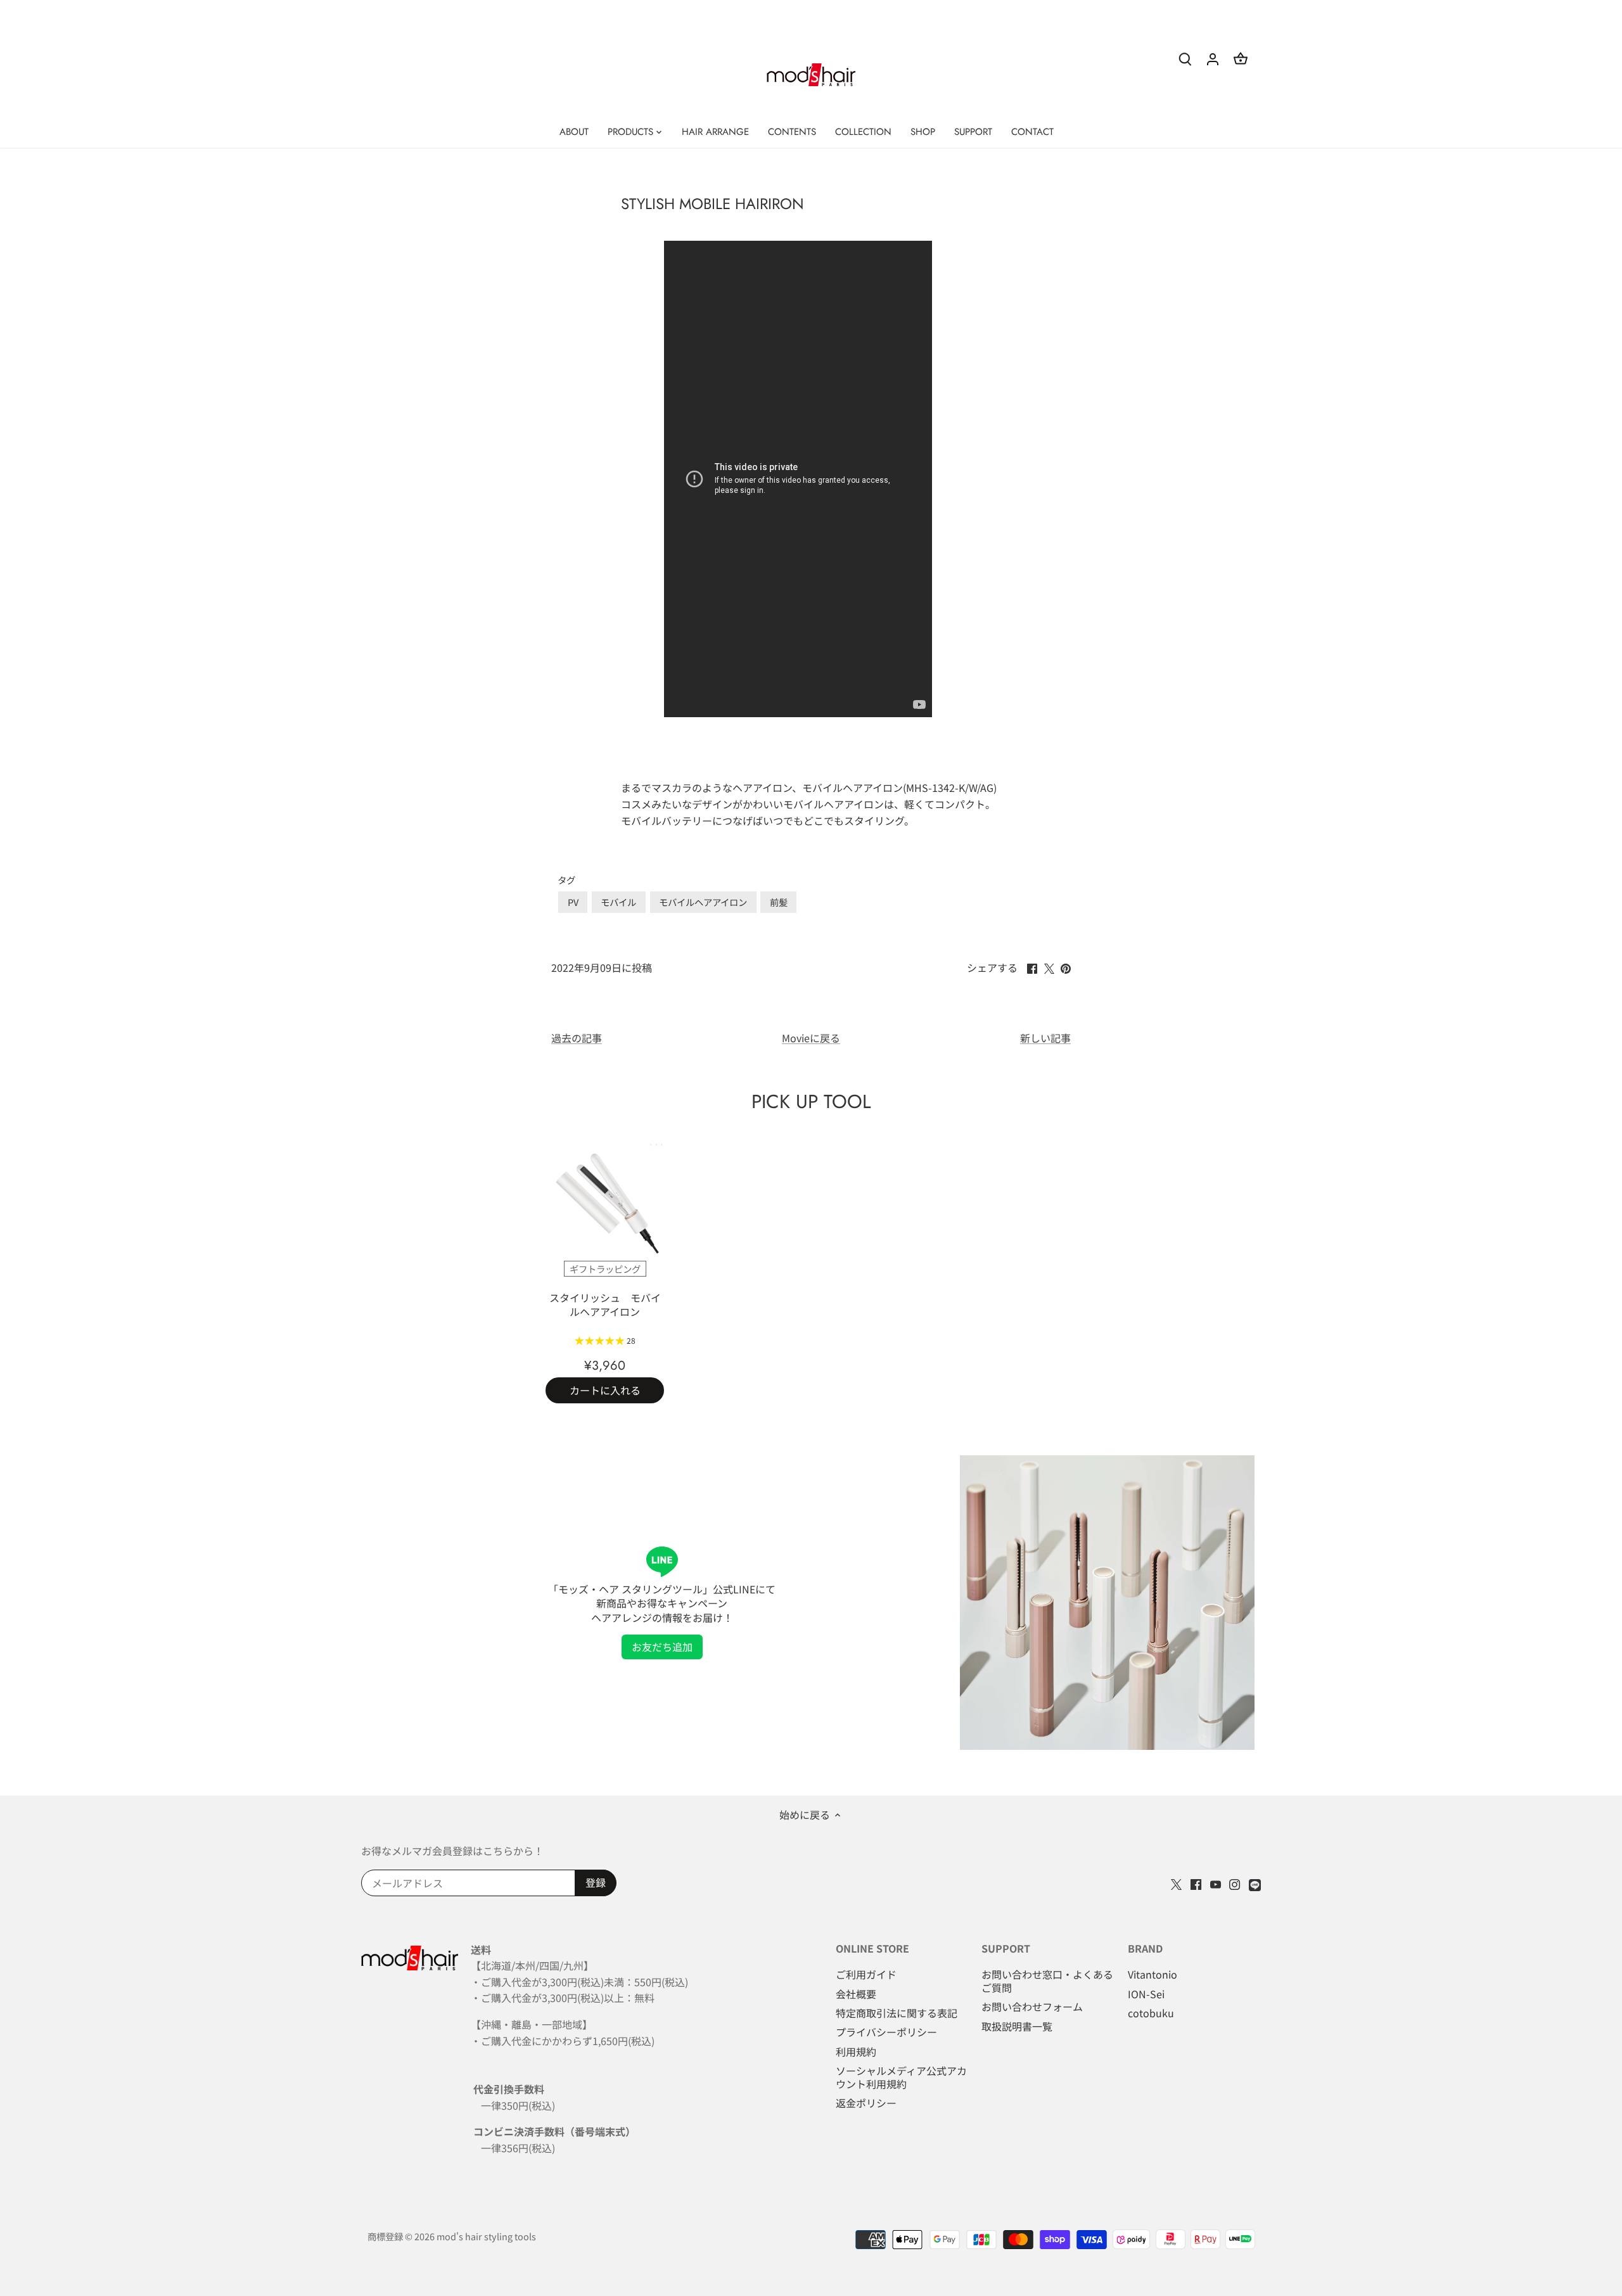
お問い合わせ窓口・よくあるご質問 (1047, 1981)
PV (573, 902)
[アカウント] (1213, 58)
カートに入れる (605, 1390)
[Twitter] (1176, 1883)
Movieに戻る (811, 1038)
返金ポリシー (866, 2103)
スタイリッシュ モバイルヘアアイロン (605, 1304)
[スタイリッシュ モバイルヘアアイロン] (605, 1202)
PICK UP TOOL (811, 1101)
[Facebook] (1196, 1883)
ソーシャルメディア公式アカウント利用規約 (901, 2077)
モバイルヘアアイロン (703, 902)
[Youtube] (1216, 1883)
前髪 (779, 902)
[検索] (1185, 58)
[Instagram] (1235, 1883)
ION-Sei (1146, 1994)
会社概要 (856, 1994)
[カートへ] (1241, 58)
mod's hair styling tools (486, 2236)
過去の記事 (577, 1038)
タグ (566, 880)
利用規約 (856, 2051)
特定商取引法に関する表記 (897, 2013)
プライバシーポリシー (886, 2032)
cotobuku (1151, 2013)
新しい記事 (1045, 1038)
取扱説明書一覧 (1017, 2026)
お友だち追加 (662, 1647)
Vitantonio (1153, 1974)
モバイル (618, 902)
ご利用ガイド (866, 1974)
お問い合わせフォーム (1032, 2006)
